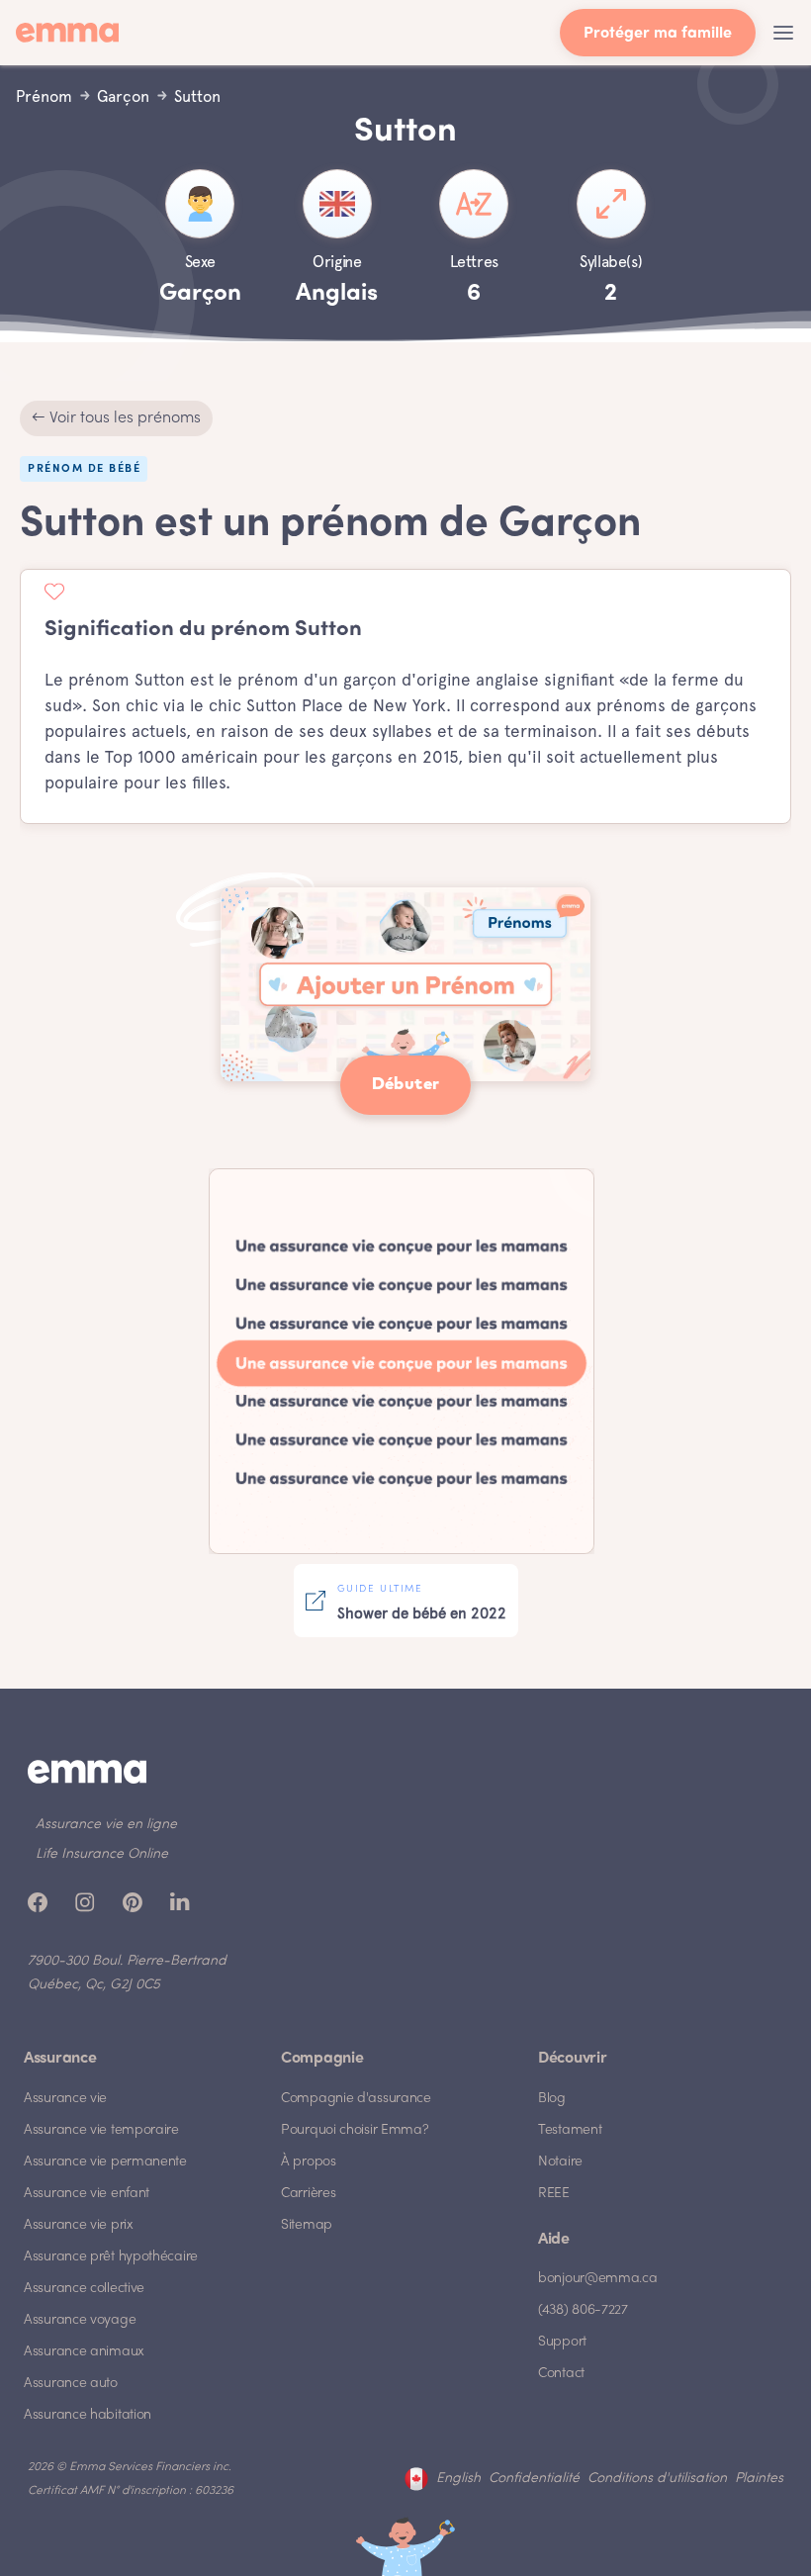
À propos (309, 2162)
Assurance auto (71, 2384)
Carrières (308, 2194)
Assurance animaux (84, 2352)
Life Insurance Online (102, 1854)
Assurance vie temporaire (101, 2130)
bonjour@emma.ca (598, 2279)
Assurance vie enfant (87, 2194)
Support (562, 2342)
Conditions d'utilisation (657, 2479)
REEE (554, 2194)
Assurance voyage (80, 2320)
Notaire (560, 2162)
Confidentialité (534, 2479)
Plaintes (759, 2479)
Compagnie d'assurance (356, 2099)
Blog (552, 2099)
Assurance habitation (88, 2415)
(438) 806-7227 (583, 2310)
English (458, 2479)
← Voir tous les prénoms (116, 418)
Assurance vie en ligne (106, 1825)
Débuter (406, 1085)
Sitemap (307, 2225)
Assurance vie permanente (105, 2162)
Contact (561, 2374)
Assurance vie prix (79, 2225)
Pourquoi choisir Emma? (355, 2130)
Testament (570, 2130)
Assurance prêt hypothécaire (111, 2257)
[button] (783, 33)
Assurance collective (84, 2289)
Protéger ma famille (658, 34)
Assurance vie (65, 2099)
